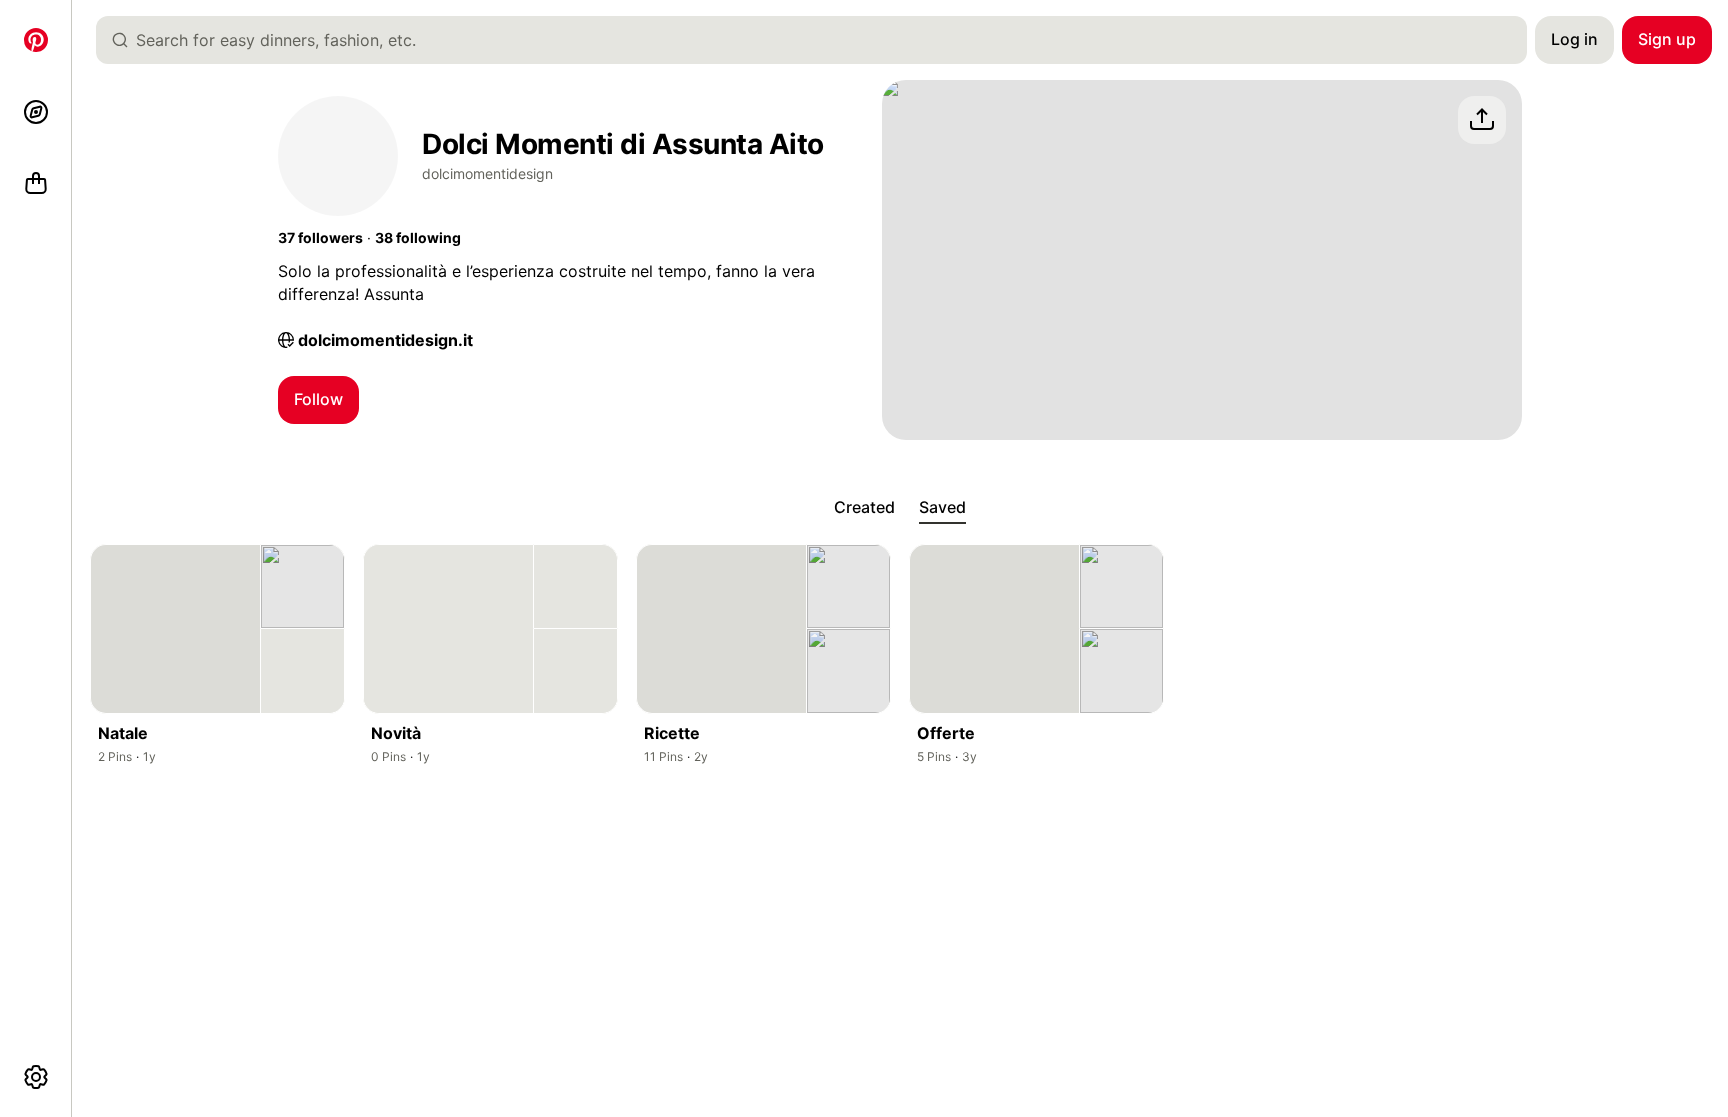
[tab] (864, 508)
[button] (320, 238)
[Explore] (36, 112)
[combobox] (819, 40)
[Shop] (36, 184)
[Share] (1482, 120)
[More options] (36, 1077)
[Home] (36, 40)
